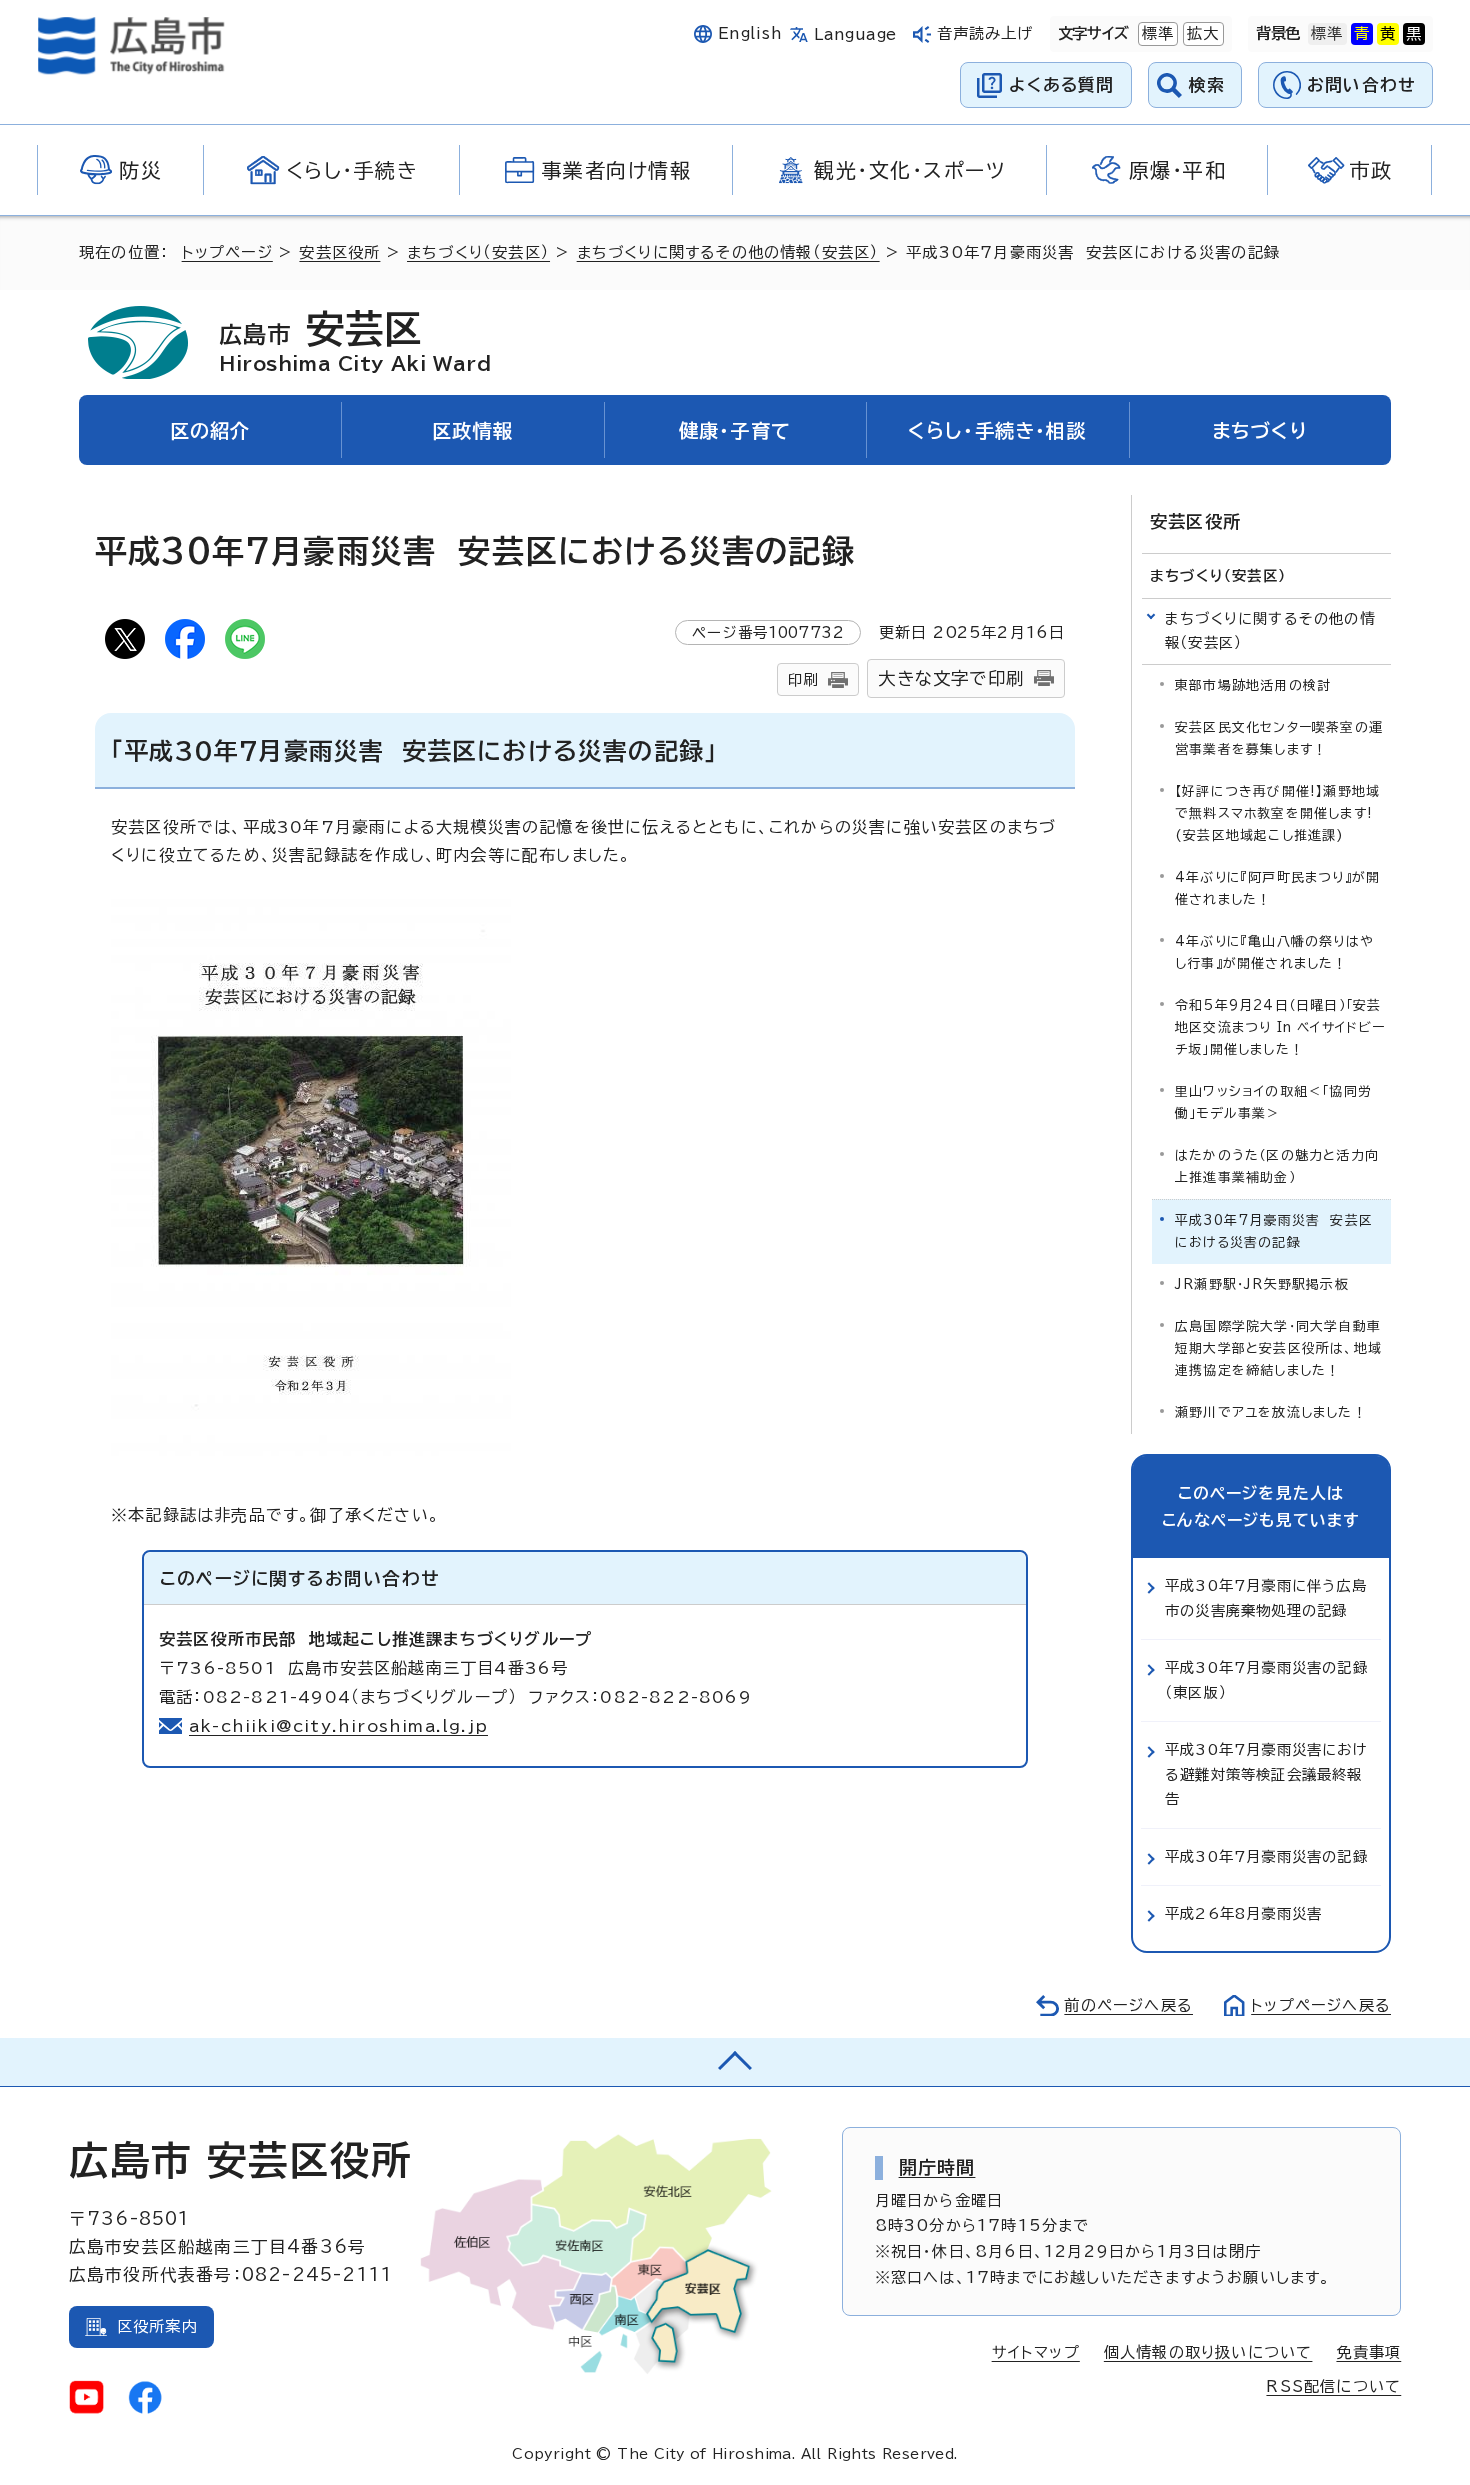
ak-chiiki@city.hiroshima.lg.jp (338, 1726)
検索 (1207, 84)
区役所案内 (157, 2326)
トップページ (227, 252)
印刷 (803, 679)
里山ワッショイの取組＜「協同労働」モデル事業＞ (1273, 1102)
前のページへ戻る (1128, 2005)
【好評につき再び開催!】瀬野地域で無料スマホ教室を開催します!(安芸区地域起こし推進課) (1277, 813)
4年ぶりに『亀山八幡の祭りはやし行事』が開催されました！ (1274, 952)
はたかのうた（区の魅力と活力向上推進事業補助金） (1277, 1166)
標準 (1156, 33)
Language (855, 34)
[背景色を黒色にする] (1414, 34)
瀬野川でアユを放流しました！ (1271, 1412)
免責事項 (1368, 2352)
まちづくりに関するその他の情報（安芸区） (728, 252)
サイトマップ (1036, 2352)
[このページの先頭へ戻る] (735, 2062)
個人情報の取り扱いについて (1208, 2352)
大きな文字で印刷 (951, 678)
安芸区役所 (339, 252)
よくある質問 (1061, 84)
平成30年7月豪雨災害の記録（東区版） (1266, 1679)
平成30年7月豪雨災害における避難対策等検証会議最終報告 (1266, 1774)
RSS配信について (1333, 2386)
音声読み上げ (985, 33)
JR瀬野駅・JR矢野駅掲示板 (1262, 1284)
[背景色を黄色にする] (1388, 34)
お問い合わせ (1361, 84)
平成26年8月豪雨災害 (1243, 1913)
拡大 (1201, 33)
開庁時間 (937, 2167)
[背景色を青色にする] (1362, 34)
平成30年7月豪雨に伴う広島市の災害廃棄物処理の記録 (1266, 1597)
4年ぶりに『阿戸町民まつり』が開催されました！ (1277, 888)
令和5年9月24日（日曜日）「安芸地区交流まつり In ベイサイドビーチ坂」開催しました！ (1280, 1027)
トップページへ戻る (1321, 2005)
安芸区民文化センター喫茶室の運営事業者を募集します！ (1279, 738)
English (750, 33)
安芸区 (355, 341)
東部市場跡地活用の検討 (1253, 685)
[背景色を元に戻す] (1327, 34)
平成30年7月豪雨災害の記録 (1266, 1856)
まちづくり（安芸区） (478, 252)
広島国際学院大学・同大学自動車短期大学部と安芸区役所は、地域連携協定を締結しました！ (1278, 1348)
